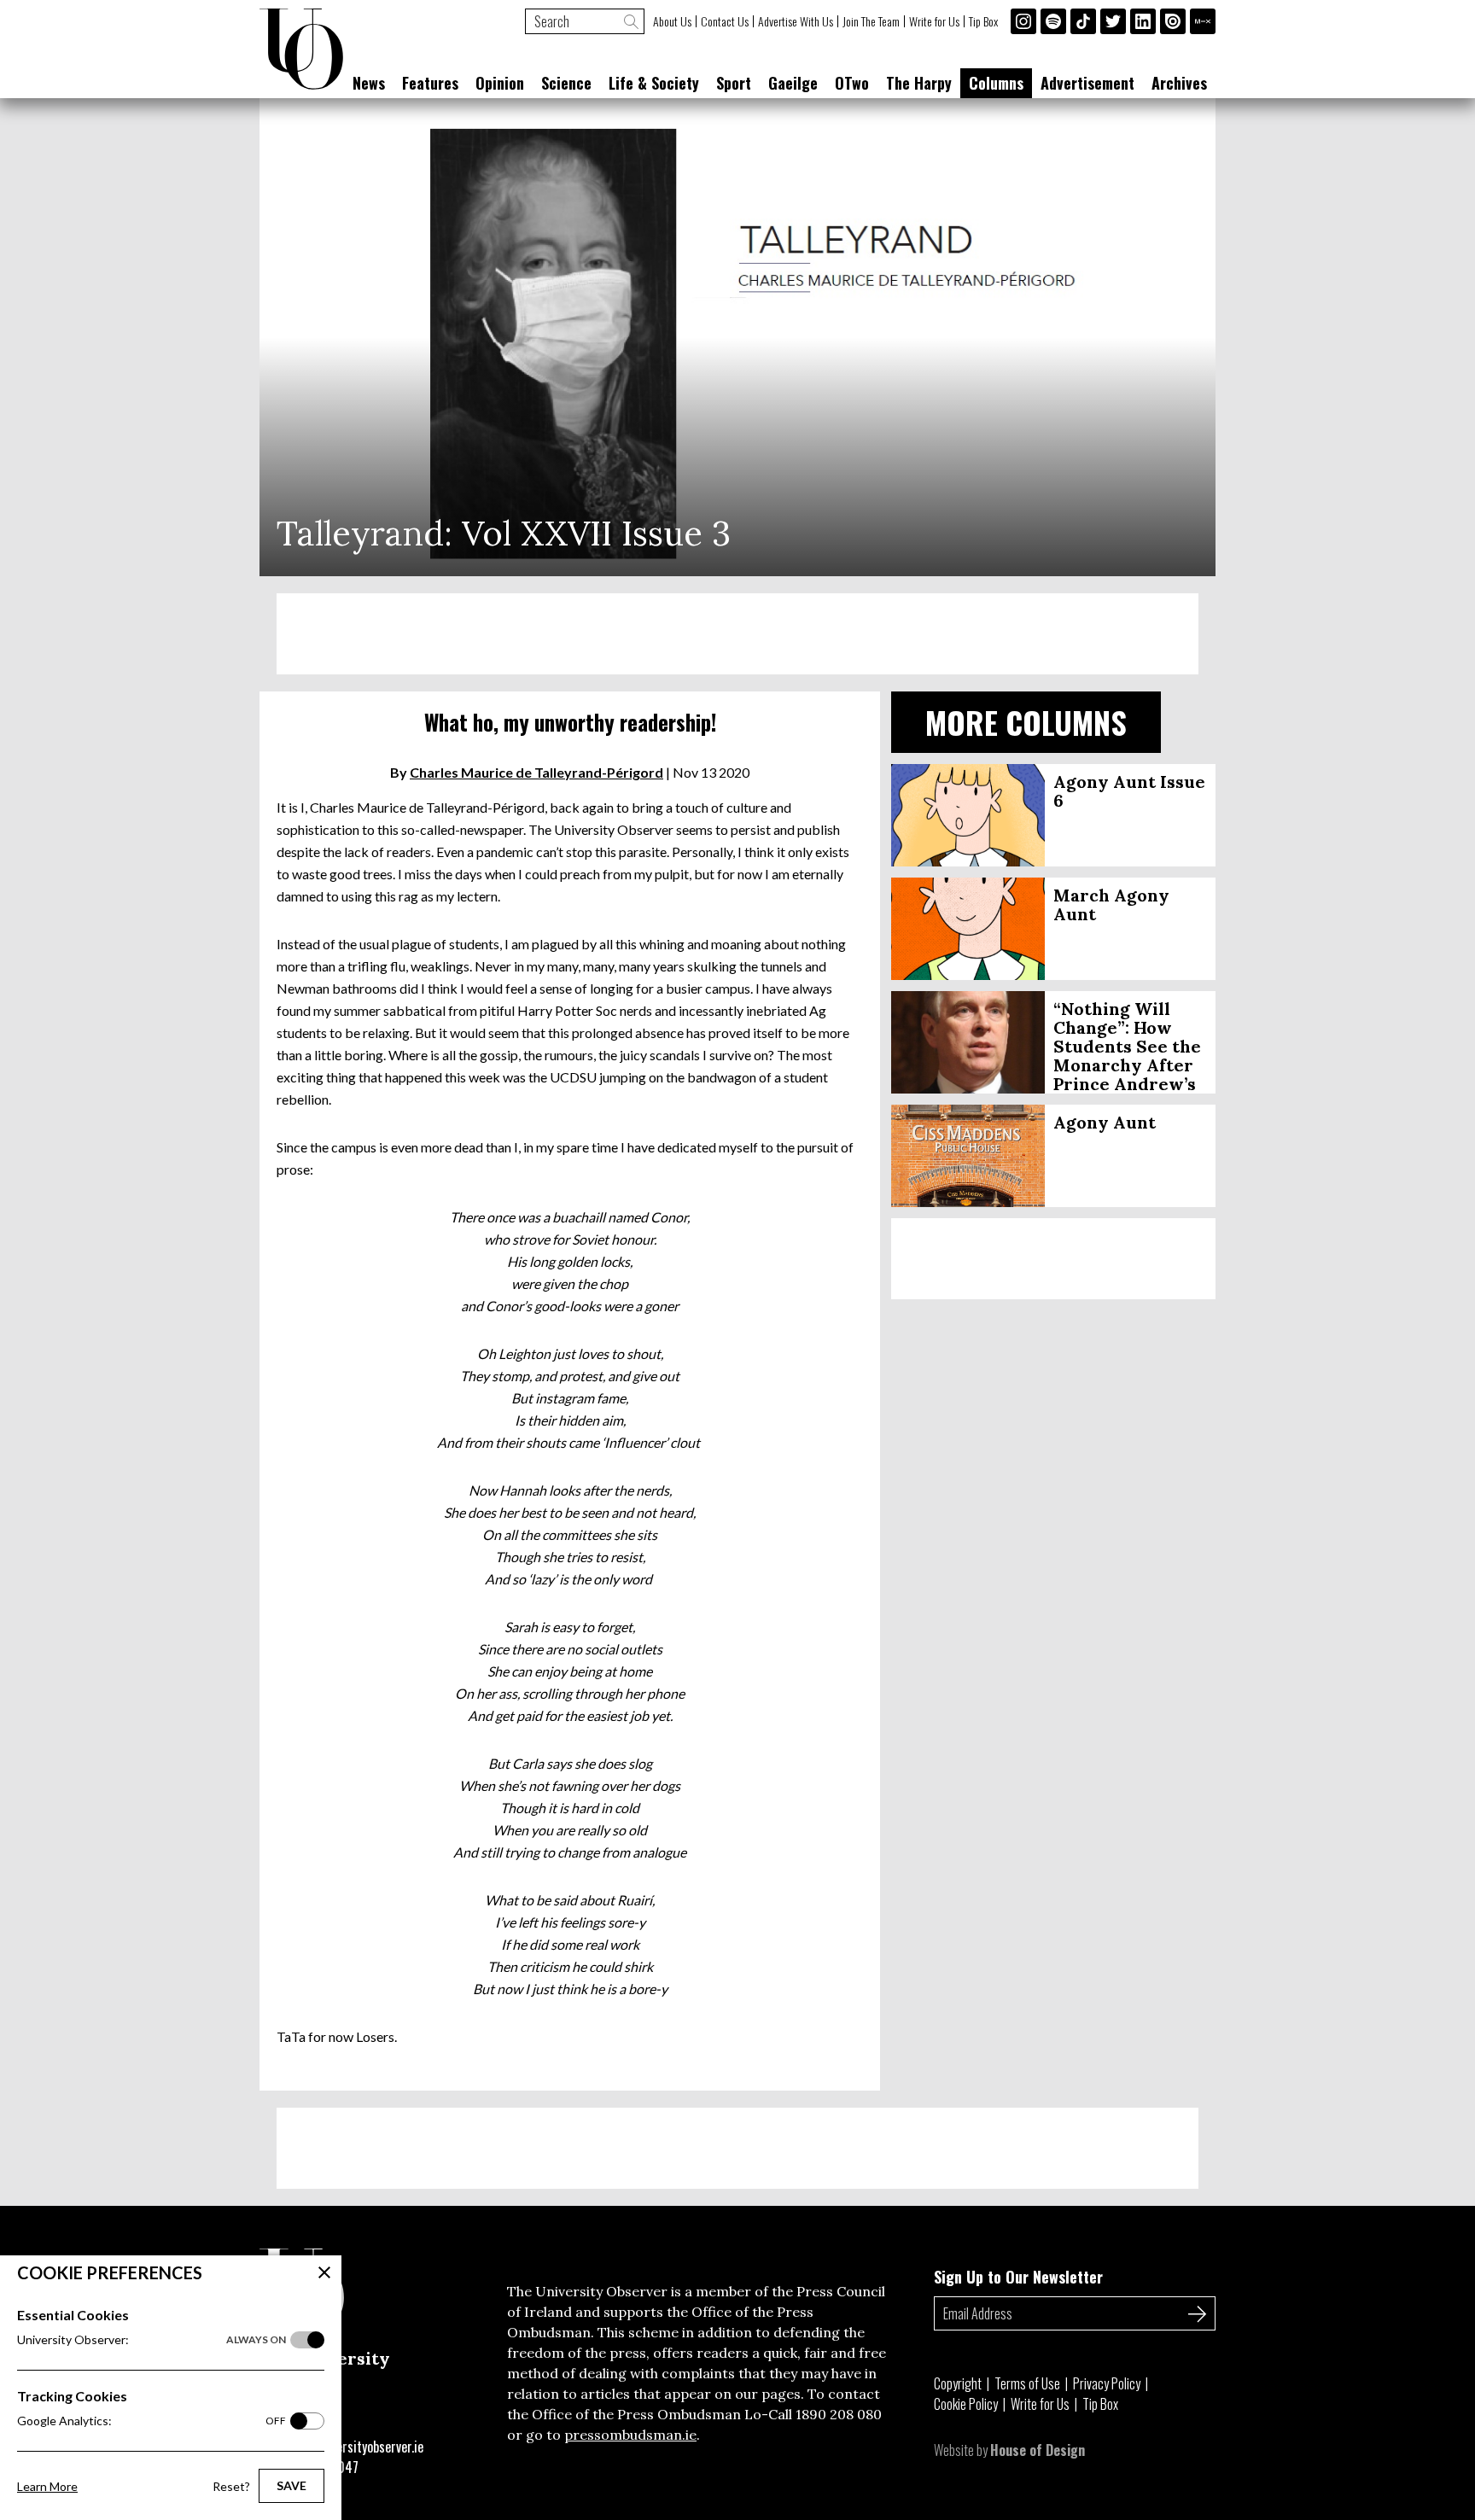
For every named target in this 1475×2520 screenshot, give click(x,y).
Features (430, 83)
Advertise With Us (796, 21)
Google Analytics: (152, 2421)
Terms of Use (1027, 2383)
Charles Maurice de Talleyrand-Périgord (536, 772)
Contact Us (725, 21)
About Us (672, 21)
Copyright (958, 2383)
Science (566, 83)
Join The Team (871, 21)
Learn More (47, 2486)
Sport (734, 83)
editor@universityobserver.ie (347, 2447)
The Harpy (919, 83)
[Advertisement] (737, 634)
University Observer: (152, 2339)
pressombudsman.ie (630, 2435)
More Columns (1026, 722)
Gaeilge (793, 83)
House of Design (1038, 2450)
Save (292, 2485)
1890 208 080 (839, 2414)
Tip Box (983, 21)
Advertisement (1087, 83)
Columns (996, 83)
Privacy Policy (1107, 2383)
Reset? (231, 2486)
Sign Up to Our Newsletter (1018, 2277)
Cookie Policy (966, 2404)
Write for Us (934, 21)
